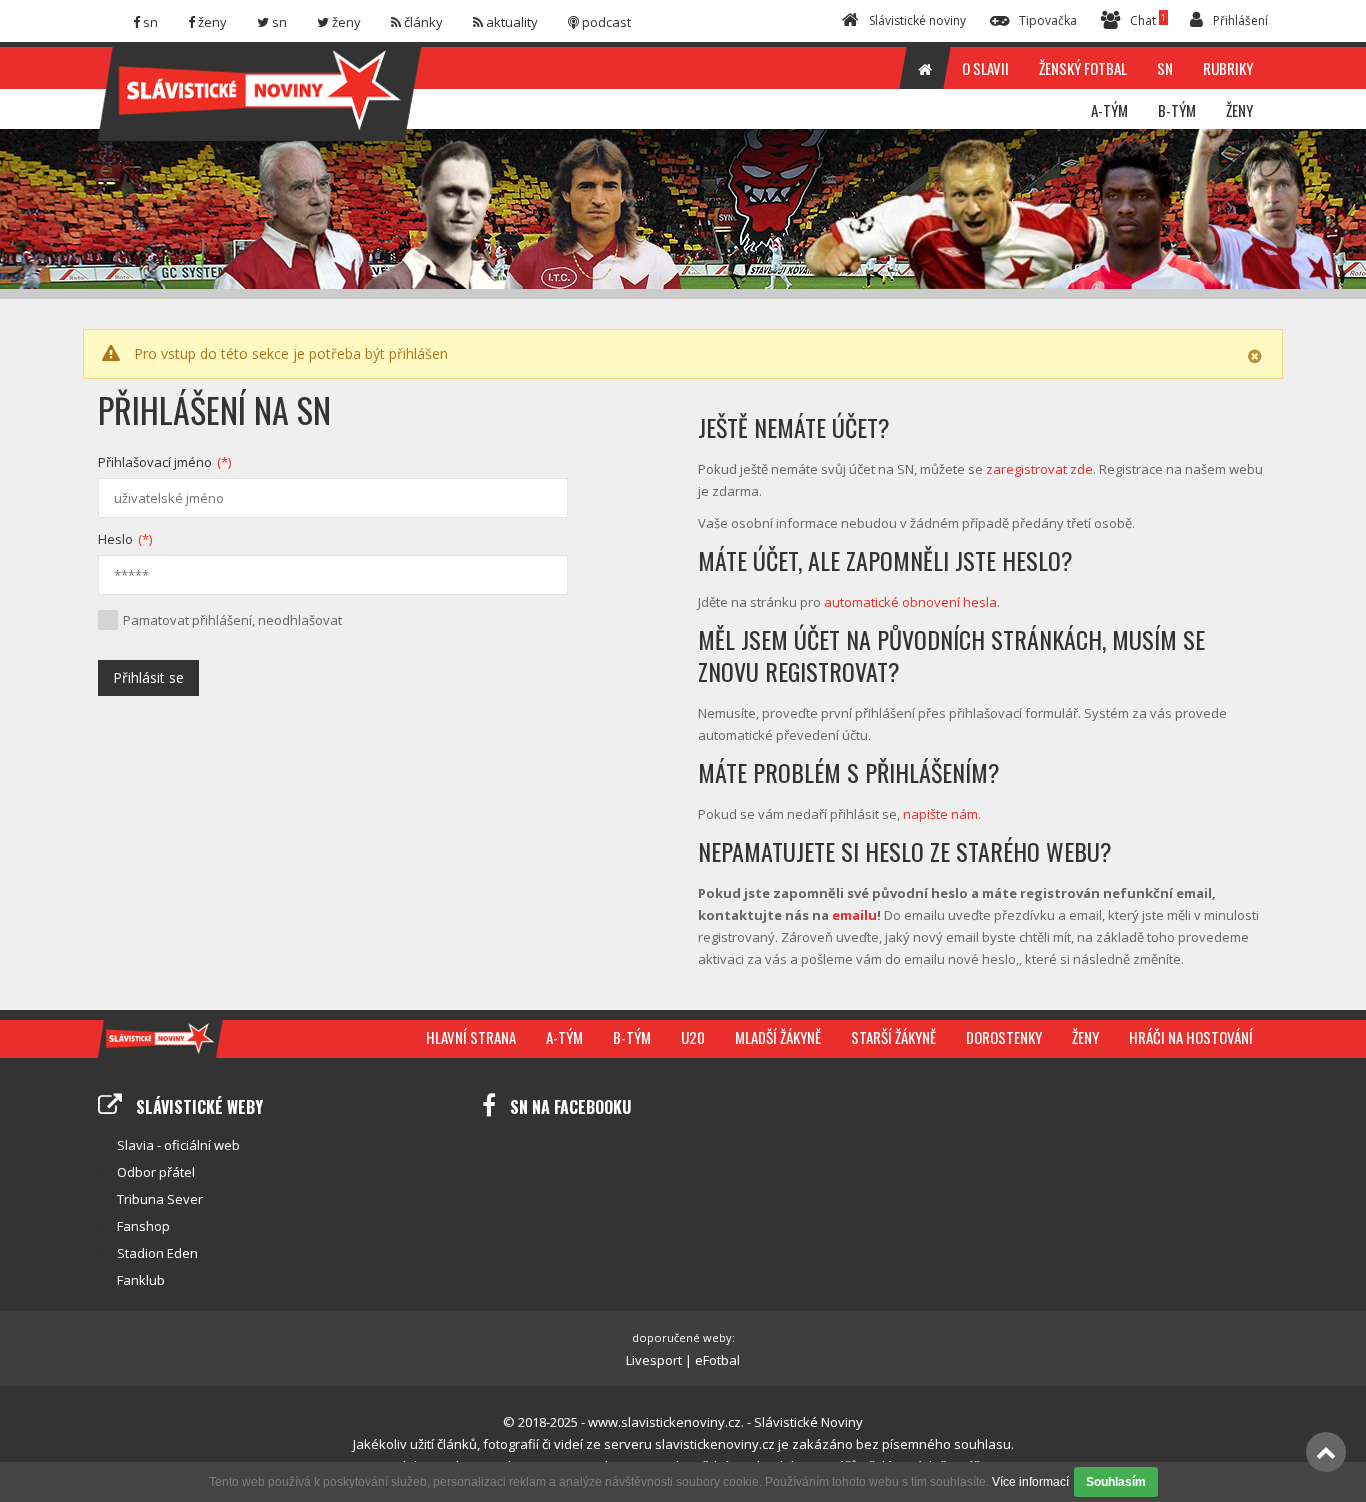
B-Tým (632, 1037)
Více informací (1030, 1482)
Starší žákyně (893, 1037)
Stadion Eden (157, 1253)
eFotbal (717, 1360)
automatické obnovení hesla (910, 602)
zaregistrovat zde (1039, 469)
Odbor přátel (156, 1172)
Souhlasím (1116, 1482)
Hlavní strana (471, 1037)
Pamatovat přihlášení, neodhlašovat (232, 620)
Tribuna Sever (160, 1199)
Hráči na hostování (1191, 1037)
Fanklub (141, 1280)
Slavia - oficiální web (178, 1145)
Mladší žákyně (778, 1037)
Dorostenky (1004, 1037)
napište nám (940, 814)
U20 (693, 1037)
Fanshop (143, 1226)
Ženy (1085, 1037)
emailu (854, 915)
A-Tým (564, 1037)
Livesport (654, 1360)
